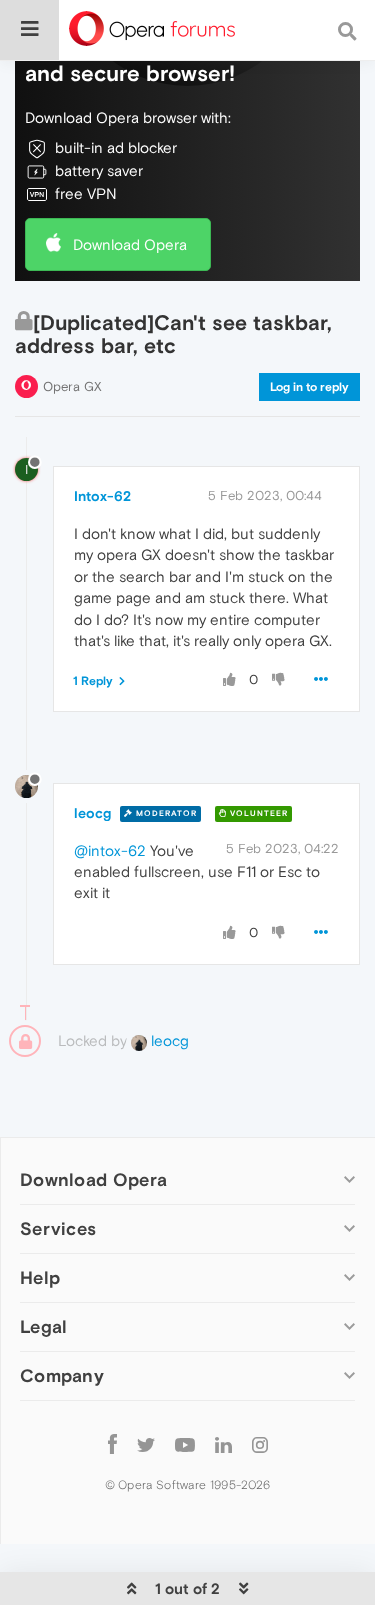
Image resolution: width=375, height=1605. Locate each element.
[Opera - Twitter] (146, 1443)
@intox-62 (110, 850)
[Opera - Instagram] (260, 1443)
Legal (44, 1326)
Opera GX (72, 386)
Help (40, 1277)
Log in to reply (309, 387)
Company (62, 1375)
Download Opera (130, 244)
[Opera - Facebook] (112, 1443)
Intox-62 (102, 496)
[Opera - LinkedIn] (223, 1443)
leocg (92, 813)
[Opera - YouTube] (185, 1443)
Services (58, 1228)
